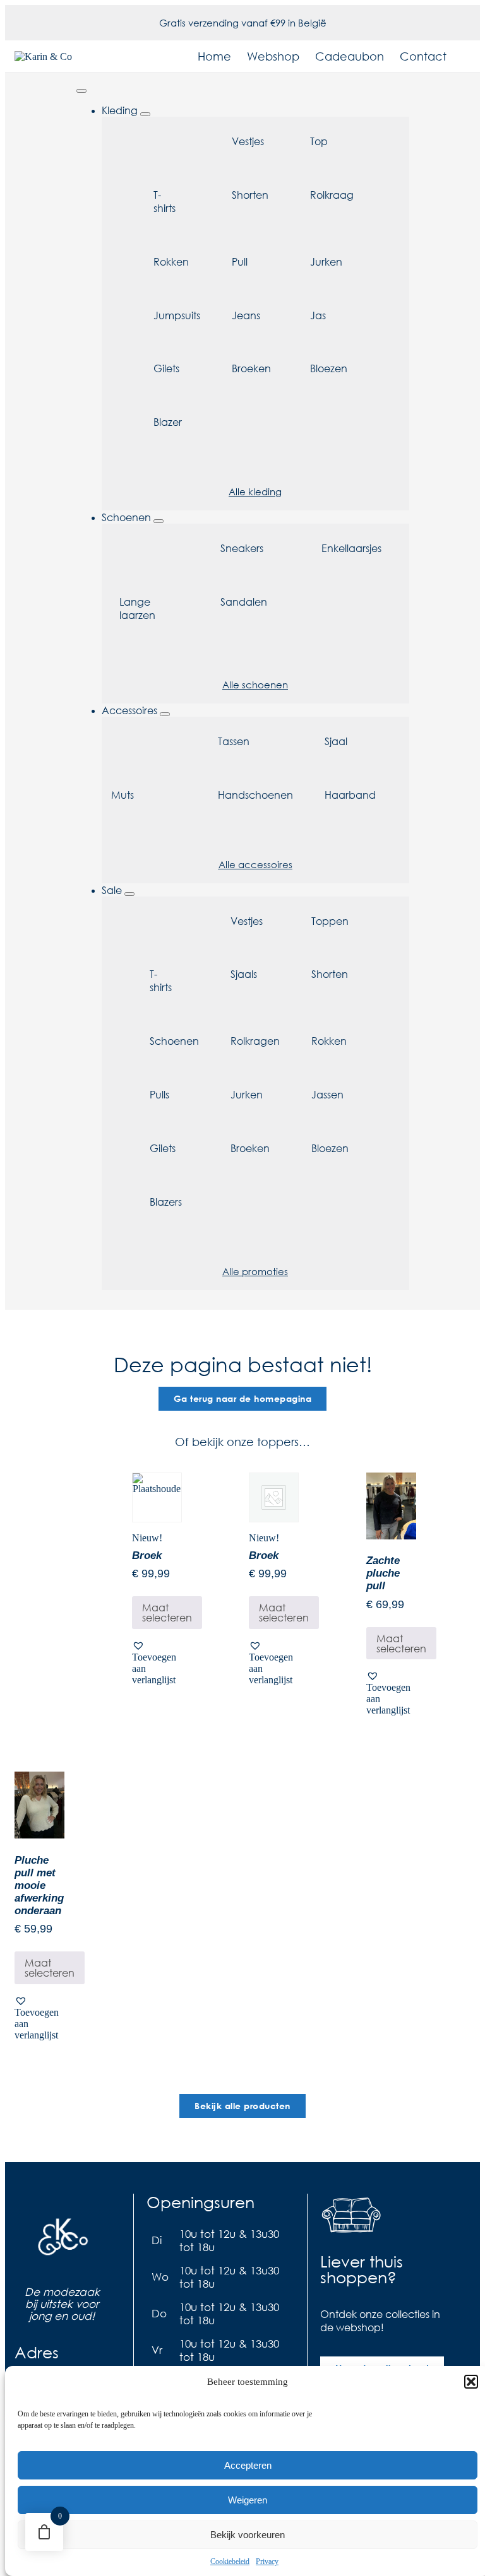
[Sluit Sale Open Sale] (129, 894)
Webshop (273, 56)
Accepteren (248, 2465)
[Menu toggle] (81, 91)
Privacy (267, 2561)
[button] (471, 2382)
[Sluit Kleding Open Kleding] (145, 114)
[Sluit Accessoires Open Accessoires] (165, 714)
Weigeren (248, 2500)
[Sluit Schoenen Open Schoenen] (159, 521)
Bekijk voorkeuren (248, 2535)
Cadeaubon (350, 56)
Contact (423, 56)
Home (214, 56)
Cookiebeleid (230, 2561)
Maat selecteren (167, 1612)
